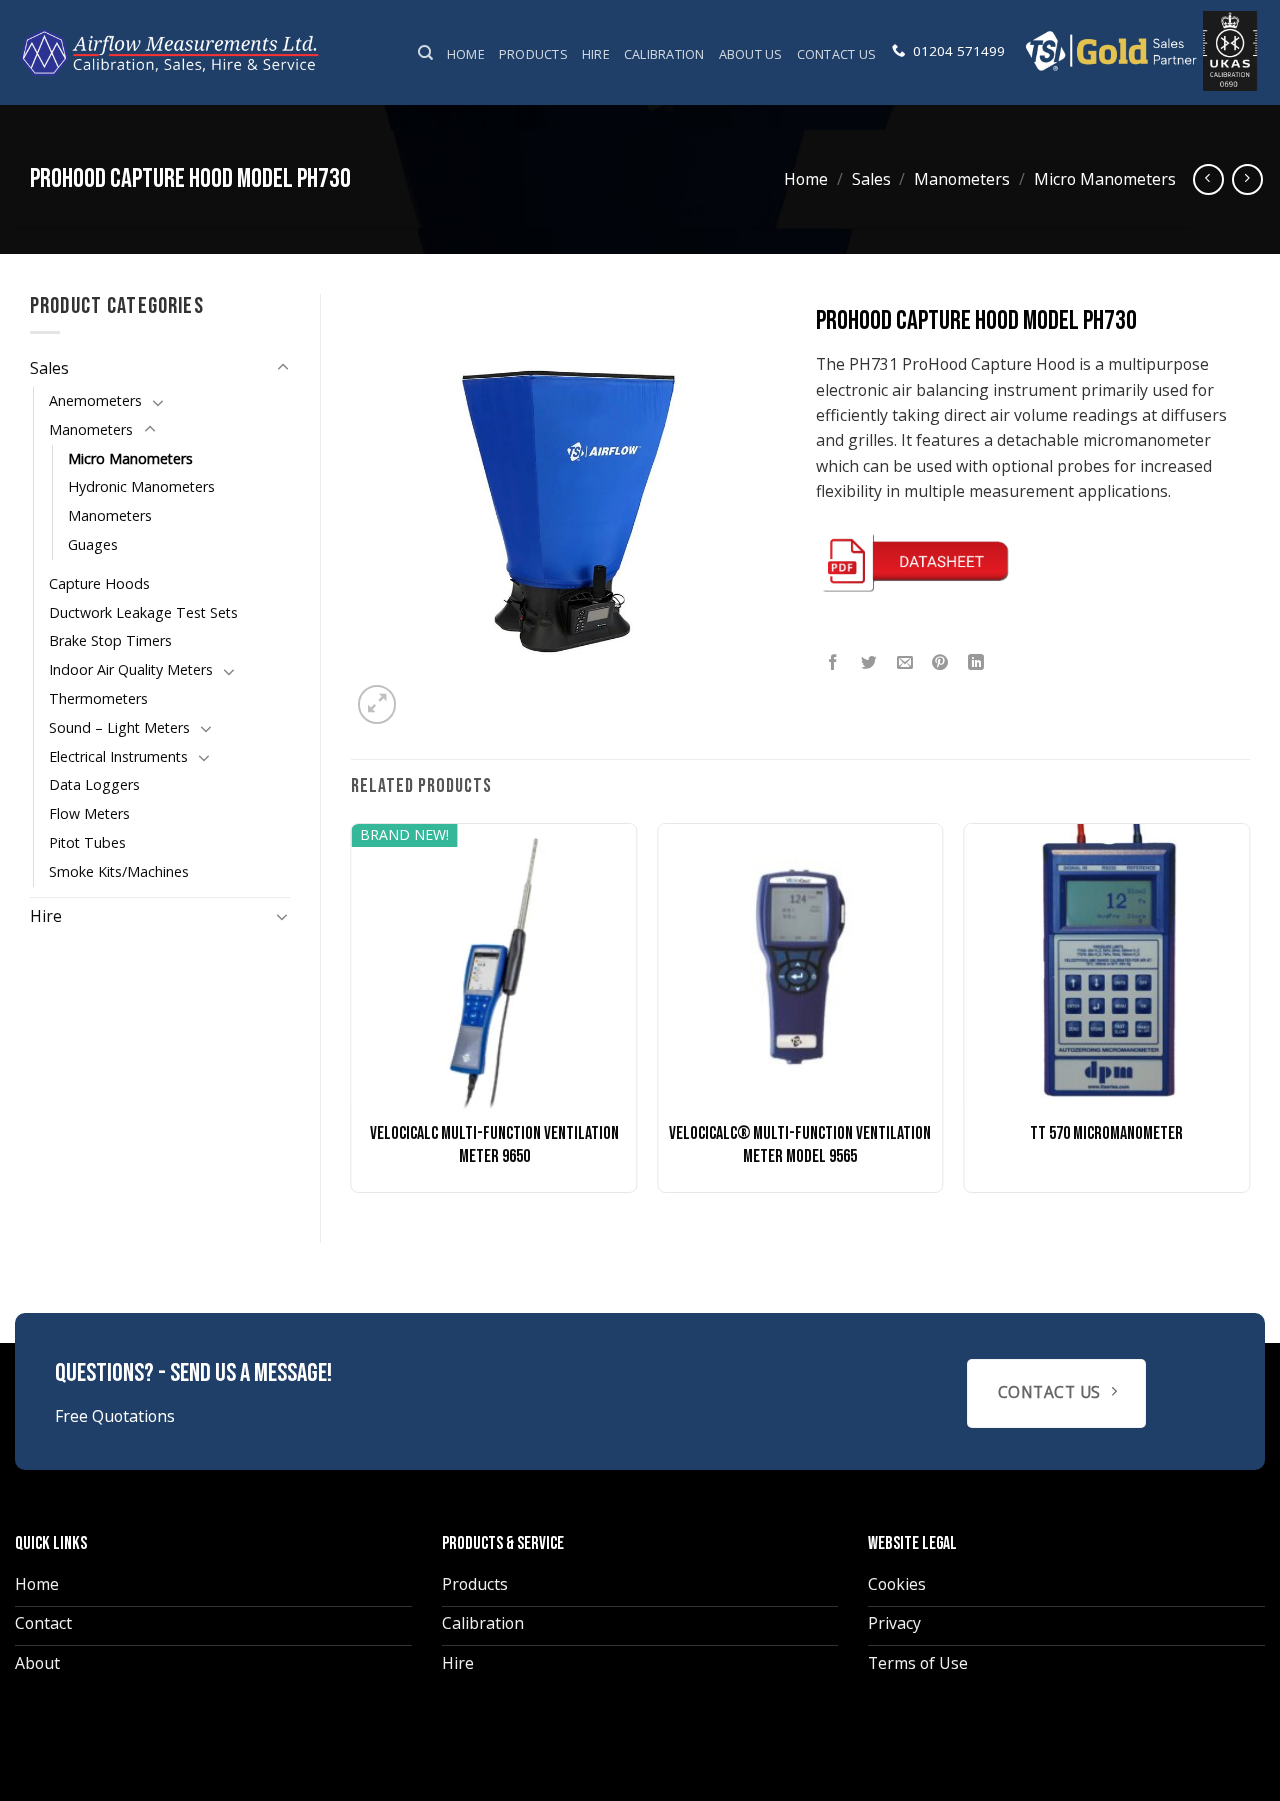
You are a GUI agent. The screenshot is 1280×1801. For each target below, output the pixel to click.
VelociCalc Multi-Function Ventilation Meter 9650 (494, 1145)
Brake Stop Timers (110, 640)
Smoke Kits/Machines (119, 871)
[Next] (1249, 1015)
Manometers (962, 179)
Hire (596, 54)
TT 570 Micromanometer (1106, 1133)
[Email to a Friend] (905, 663)
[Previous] (352, 1015)
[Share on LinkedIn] (976, 663)
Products (533, 54)
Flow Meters (89, 813)
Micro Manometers (1105, 179)
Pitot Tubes (87, 842)
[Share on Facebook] (833, 663)
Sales (871, 179)
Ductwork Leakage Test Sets (143, 612)
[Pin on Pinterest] (940, 663)
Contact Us (837, 54)
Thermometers (98, 698)
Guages (93, 544)
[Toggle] (282, 368)
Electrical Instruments (118, 756)
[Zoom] (377, 704)
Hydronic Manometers (141, 486)
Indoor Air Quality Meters (131, 669)
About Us (751, 54)
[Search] (425, 53)
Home (466, 54)
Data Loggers (94, 784)
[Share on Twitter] (869, 663)
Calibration (664, 54)
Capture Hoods (99, 583)
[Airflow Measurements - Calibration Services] (171, 52)
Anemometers (95, 400)
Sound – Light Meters (119, 727)
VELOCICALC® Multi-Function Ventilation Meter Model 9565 (800, 1145)
